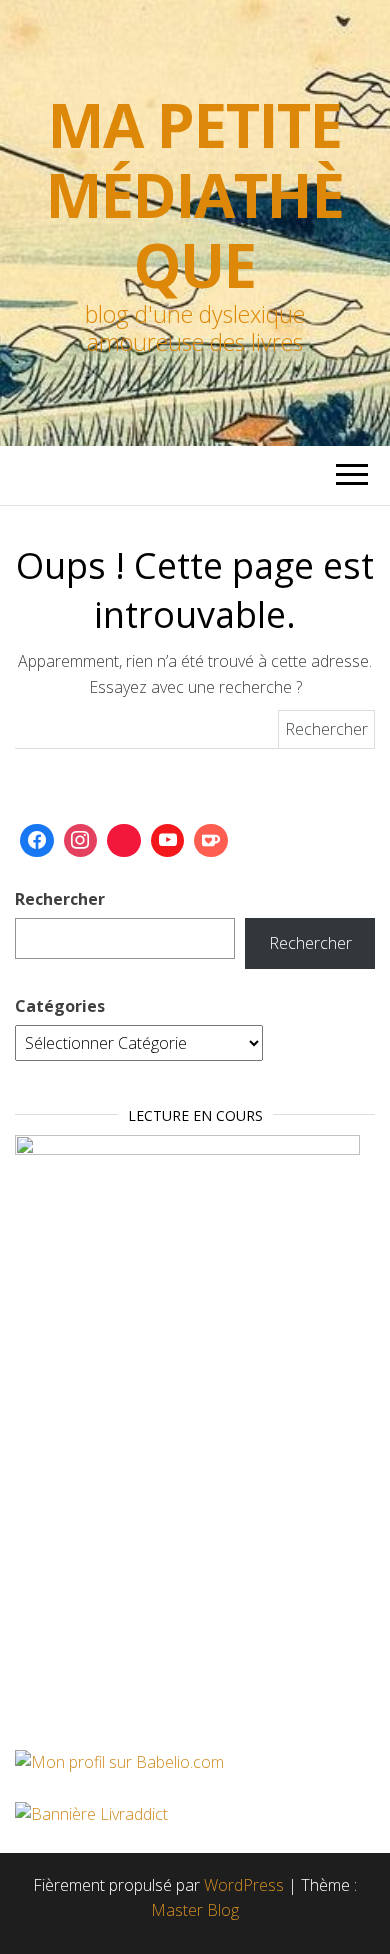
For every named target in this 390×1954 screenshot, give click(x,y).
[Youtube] (168, 841)
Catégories (60, 1006)
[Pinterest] (124, 841)
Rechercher (60, 899)
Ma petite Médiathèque (194, 195)
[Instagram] (81, 841)
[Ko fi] (211, 841)
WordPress (244, 1885)
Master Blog (195, 1910)
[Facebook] (37, 841)
